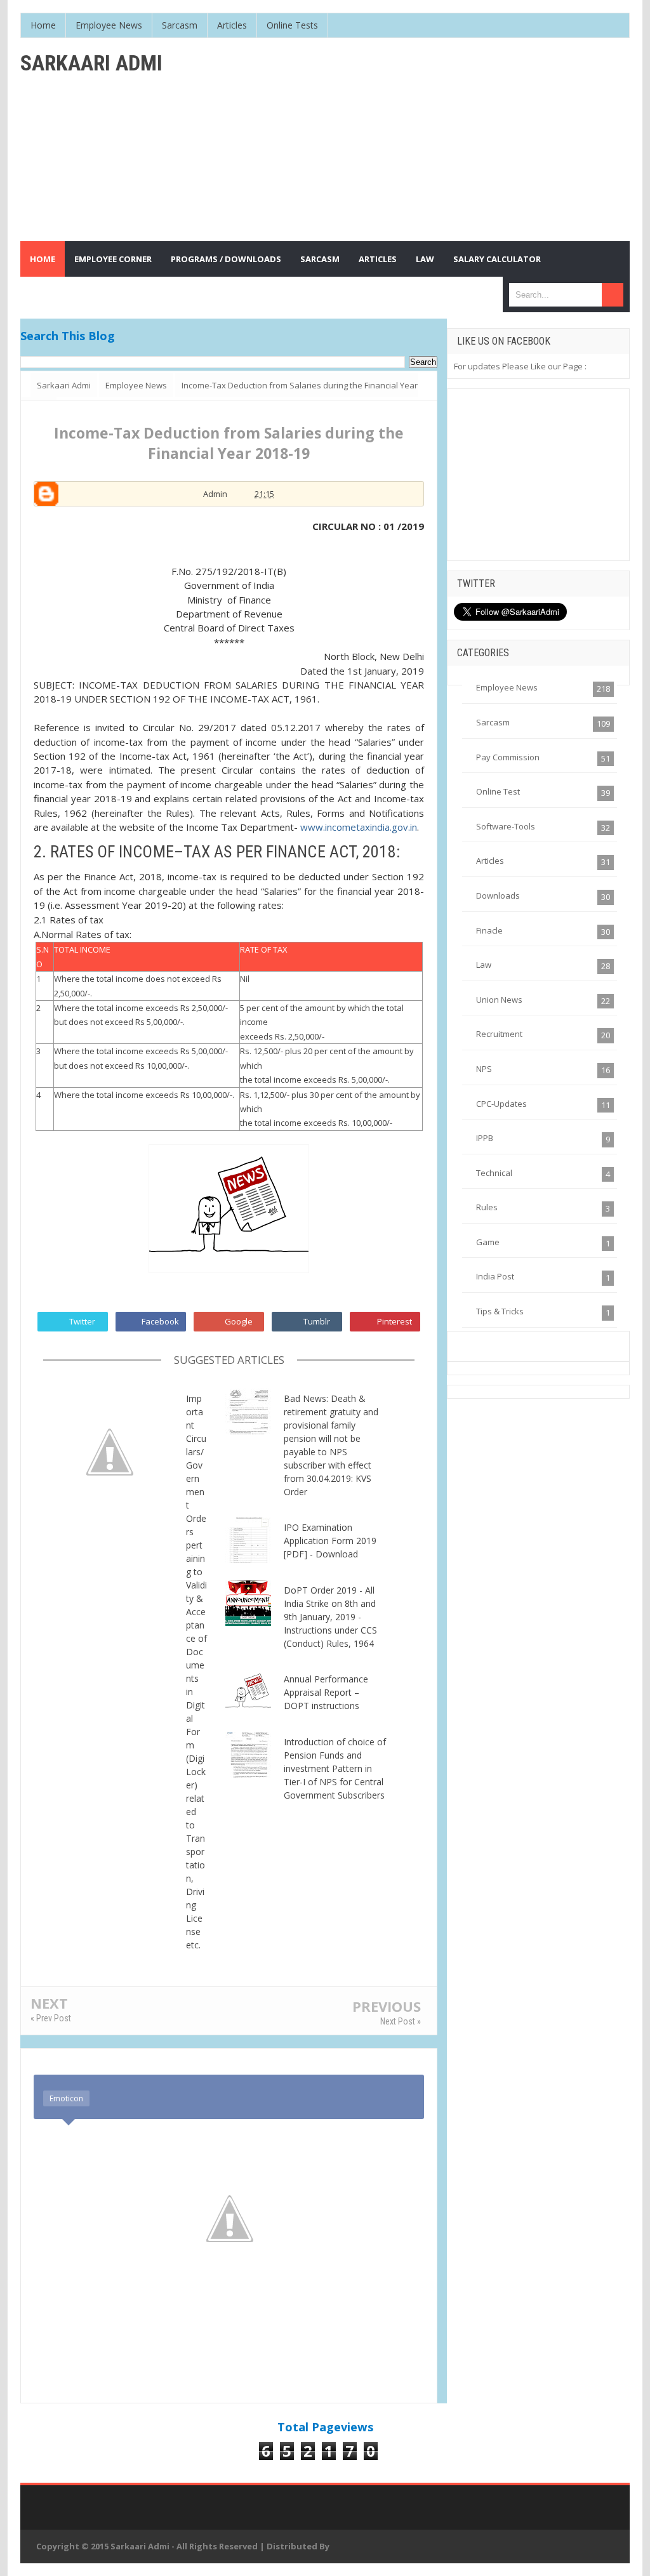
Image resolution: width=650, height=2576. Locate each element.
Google (239, 1321)
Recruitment (499, 1034)
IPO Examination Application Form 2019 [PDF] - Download (330, 1541)
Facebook (160, 1321)
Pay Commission (508, 757)
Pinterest (395, 1321)
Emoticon (66, 2098)
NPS (484, 1069)
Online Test (498, 791)
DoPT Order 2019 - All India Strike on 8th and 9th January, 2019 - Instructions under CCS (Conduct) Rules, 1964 (330, 1617)
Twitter (82, 1321)
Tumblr (317, 1321)
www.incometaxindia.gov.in (359, 827)
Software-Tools (506, 826)
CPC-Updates (501, 1104)
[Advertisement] (427, 140)
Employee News (507, 687)
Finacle (489, 930)
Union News (499, 1000)
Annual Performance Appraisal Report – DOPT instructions (326, 1692)
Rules (487, 1207)
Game (488, 1242)
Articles (490, 861)
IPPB (485, 1138)
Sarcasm (493, 722)
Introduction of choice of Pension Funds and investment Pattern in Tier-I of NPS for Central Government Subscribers (335, 1768)
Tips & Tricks (500, 1311)
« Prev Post (51, 2018)
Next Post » (401, 2021)
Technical (494, 1173)
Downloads (498, 895)
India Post (495, 1276)
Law (484, 965)
